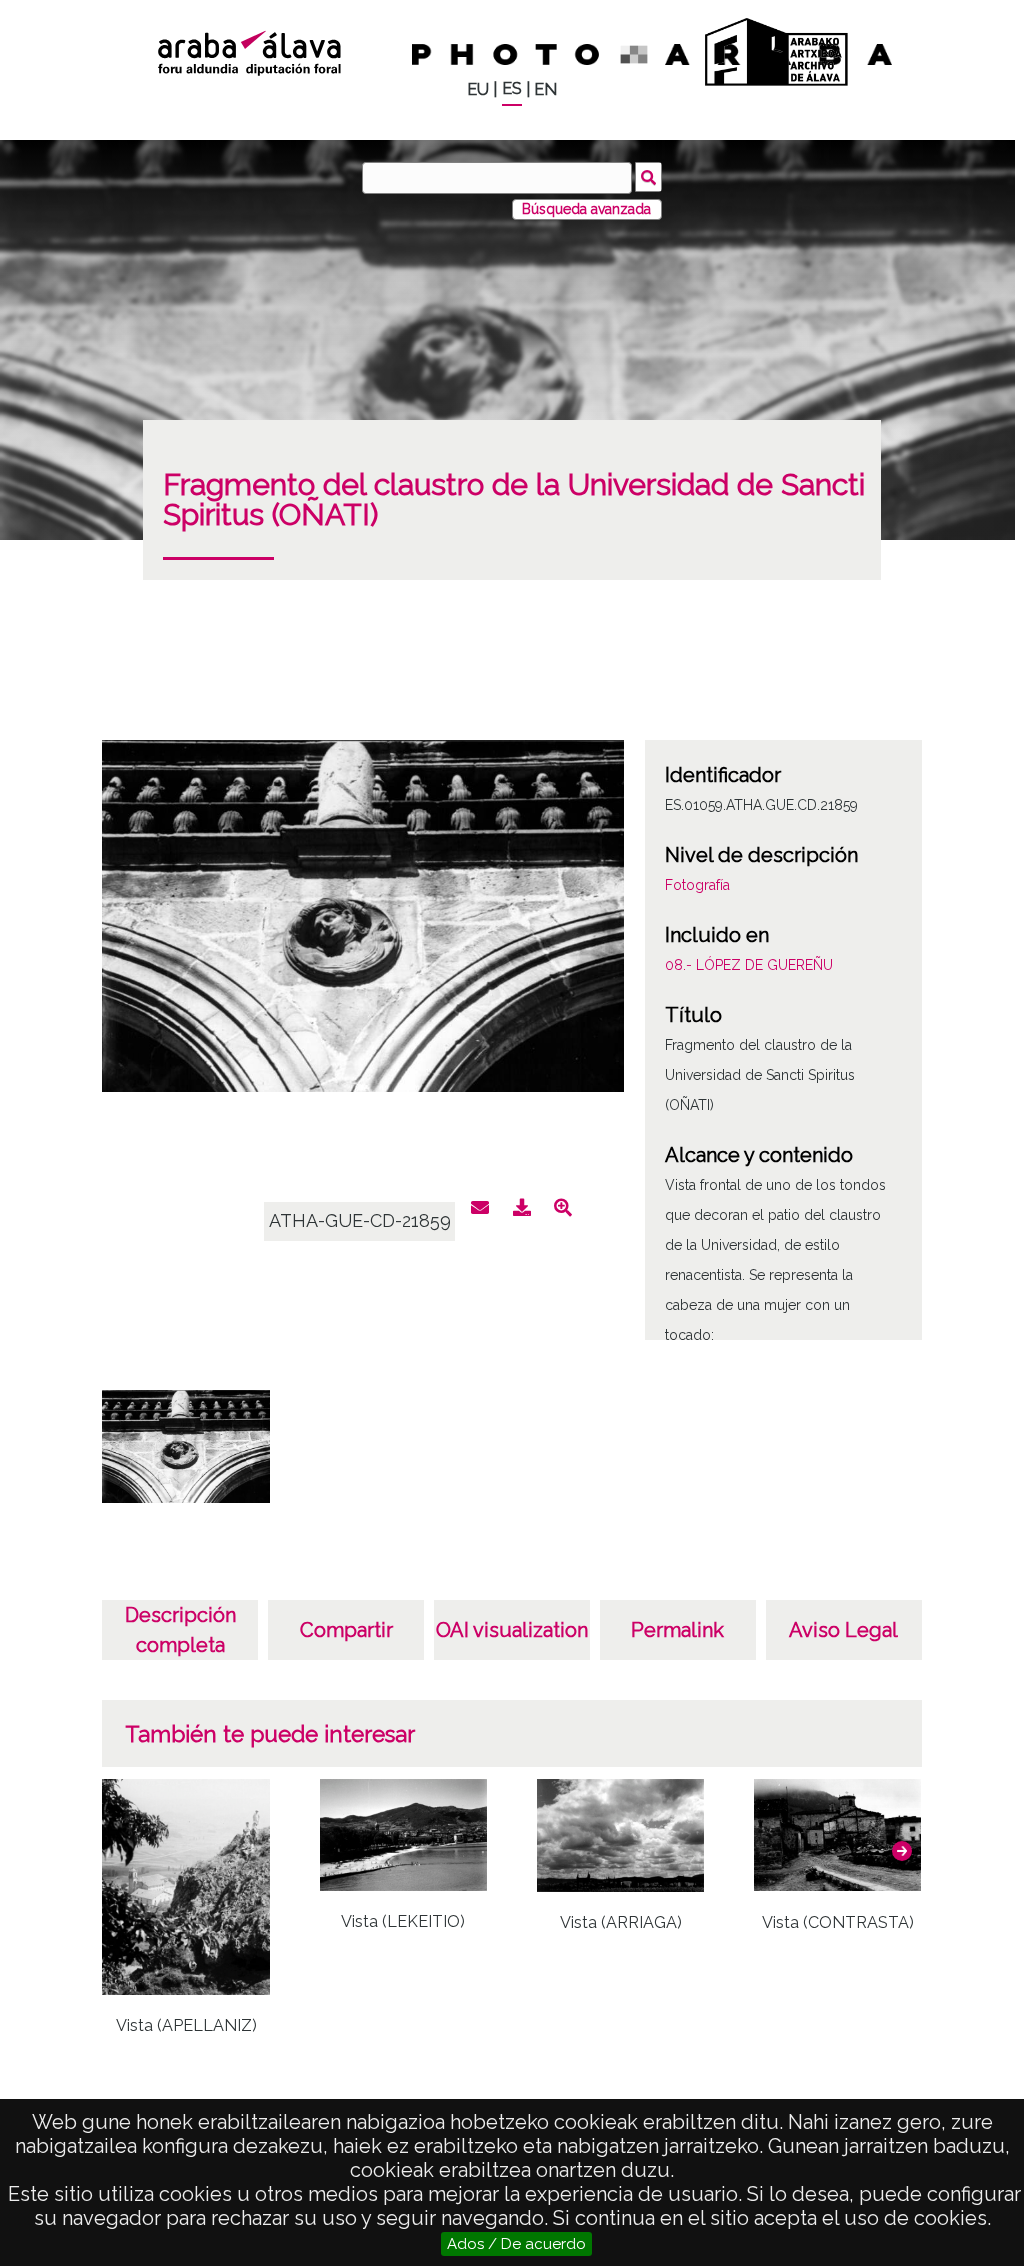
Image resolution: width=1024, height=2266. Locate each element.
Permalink (677, 1630)
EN (545, 89)
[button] (902, 1851)
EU (478, 89)
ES (512, 88)
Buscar (648, 177)
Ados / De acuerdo (516, 2244)
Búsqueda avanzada (586, 209)
